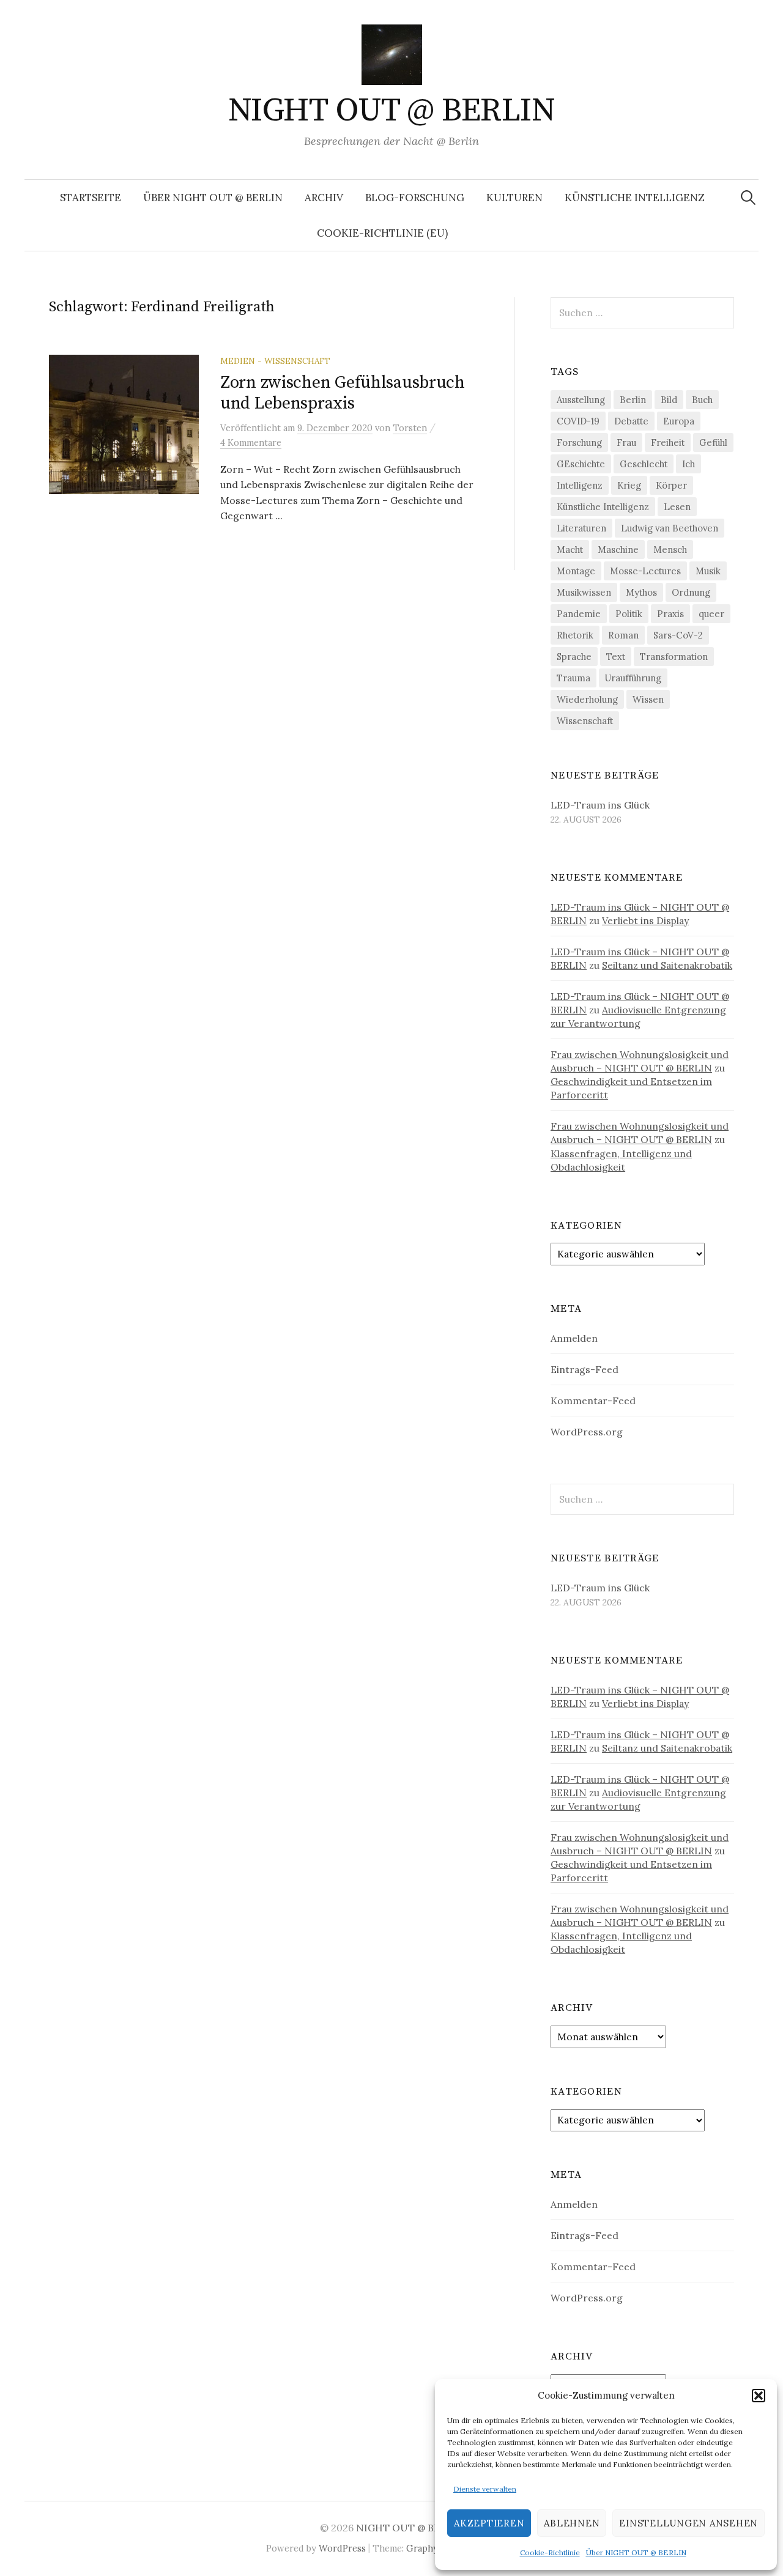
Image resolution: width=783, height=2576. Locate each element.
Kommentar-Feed (593, 1401)
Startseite (91, 198)
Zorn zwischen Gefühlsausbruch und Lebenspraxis (343, 393)
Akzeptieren (489, 2523)
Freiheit (668, 442)
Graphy (422, 2548)
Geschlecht (644, 464)
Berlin (633, 400)
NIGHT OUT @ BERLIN (391, 111)
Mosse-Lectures (645, 571)
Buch (702, 400)
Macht (570, 550)
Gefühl (713, 442)
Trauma (573, 678)
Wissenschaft (585, 721)
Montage (576, 571)
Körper (671, 485)
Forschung (579, 442)
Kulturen (514, 198)
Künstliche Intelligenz (635, 198)
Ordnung (691, 592)
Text (616, 657)
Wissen (648, 699)
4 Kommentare (251, 442)
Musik (708, 571)
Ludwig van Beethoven (670, 528)
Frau (626, 442)
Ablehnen (572, 2523)
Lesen (677, 507)
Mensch (670, 550)
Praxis (670, 614)
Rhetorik (575, 635)
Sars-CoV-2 (678, 635)
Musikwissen (584, 592)
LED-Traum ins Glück (600, 805)
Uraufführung (633, 678)
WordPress (342, 2548)
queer (711, 614)
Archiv (324, 198)
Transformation (674, 657)
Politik (629, 614)
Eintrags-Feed (584, 1369)
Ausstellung (581, 400)
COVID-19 (578, 421)
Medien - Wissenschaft (275, 361)
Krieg (629, 485)
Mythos (641, 592)
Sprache (574, 657)
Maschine (618, 550)
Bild (669, 400)
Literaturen (581, 528)
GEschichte (581, 464)
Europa (679, 421)
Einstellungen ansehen (688, 2523)
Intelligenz (580, 485)
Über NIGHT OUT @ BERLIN (636, 2552)
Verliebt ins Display (645, 920)
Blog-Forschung (415, 198)
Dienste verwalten (485, 2489)
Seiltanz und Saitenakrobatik (667, 965)
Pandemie (579, 614)
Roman (623, 635)
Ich (688, 464)
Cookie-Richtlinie (550, 2552)
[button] (759, 2396)
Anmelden (574, 1338)
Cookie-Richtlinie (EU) (382, 233)
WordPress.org (587, 1432)
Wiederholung (587, 699)
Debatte (631, 421)
